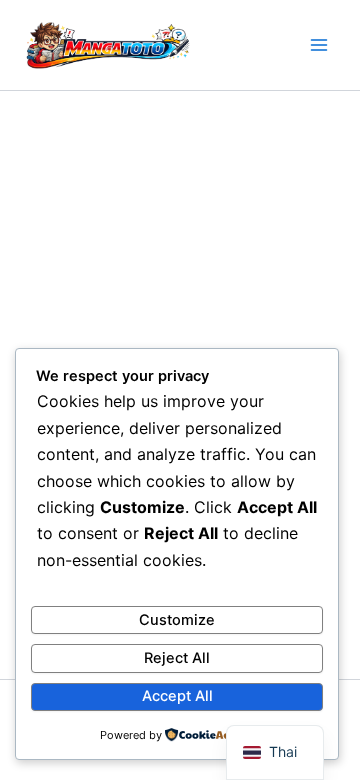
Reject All (177, 658)
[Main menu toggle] (319, 45)
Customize (177, 620)
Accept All (177, 696)
